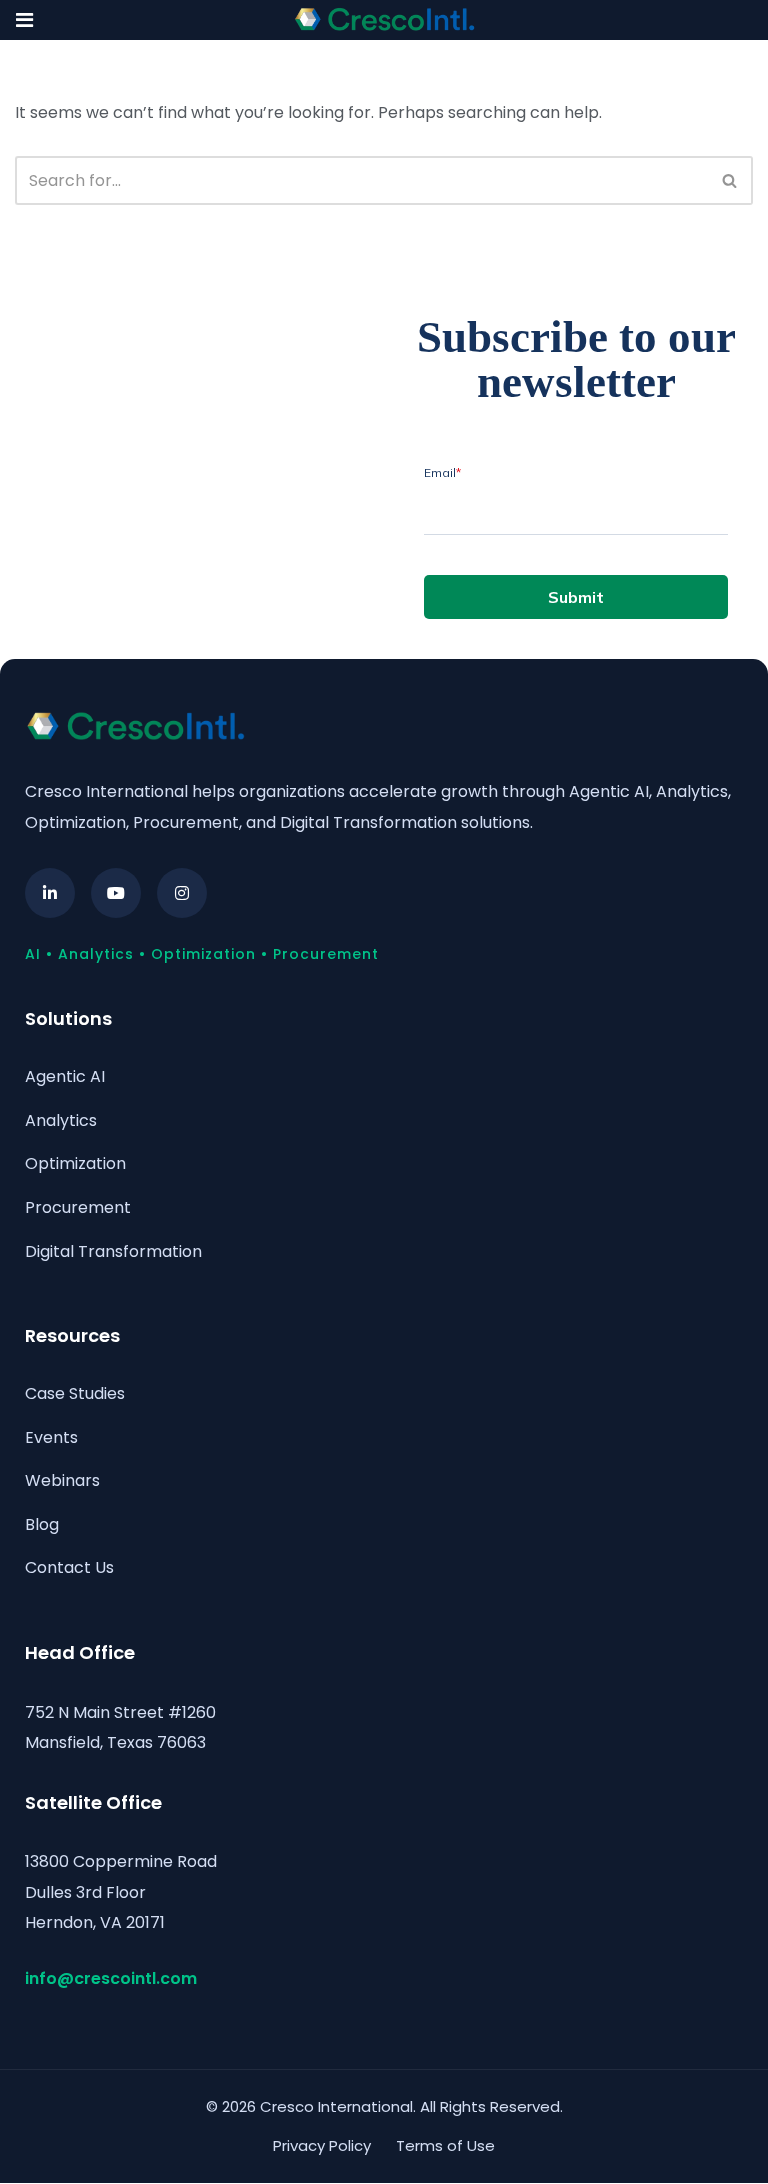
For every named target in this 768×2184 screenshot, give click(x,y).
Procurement (78, 1207)
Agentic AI (65, 1076)
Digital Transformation (113, 1251)
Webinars (62, 1480)
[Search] (730, 180)
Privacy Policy (322, 2145)
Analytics (61, 1120)
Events (51, 1437)
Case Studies (75, 1393)
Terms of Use (445, 2145)
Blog (42, 1524)
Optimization (75, 1163)
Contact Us (69, 1567)
